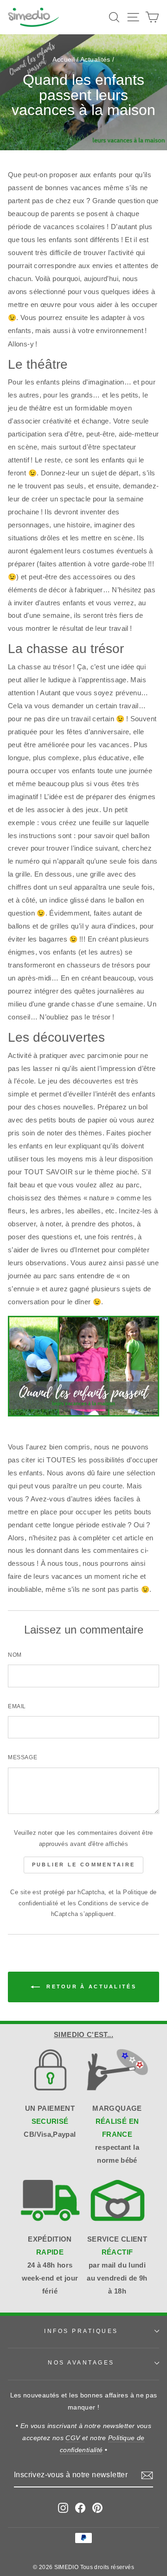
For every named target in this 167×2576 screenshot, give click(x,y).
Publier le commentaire (84, 1865)
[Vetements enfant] (83, 1414)
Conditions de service (109, 1903)
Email (17, 1706)
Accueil (64, 60)
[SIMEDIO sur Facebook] (80, 2507)
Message (22, 1757)
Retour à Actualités (90, 1986)
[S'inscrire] (147, 2475)
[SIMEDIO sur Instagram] (63, 2507)
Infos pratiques (81, 2331)
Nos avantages (81, 2362)
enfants (20, 331)
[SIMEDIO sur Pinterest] (97, 2507)
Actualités (95, 60)
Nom (15, 1655)
